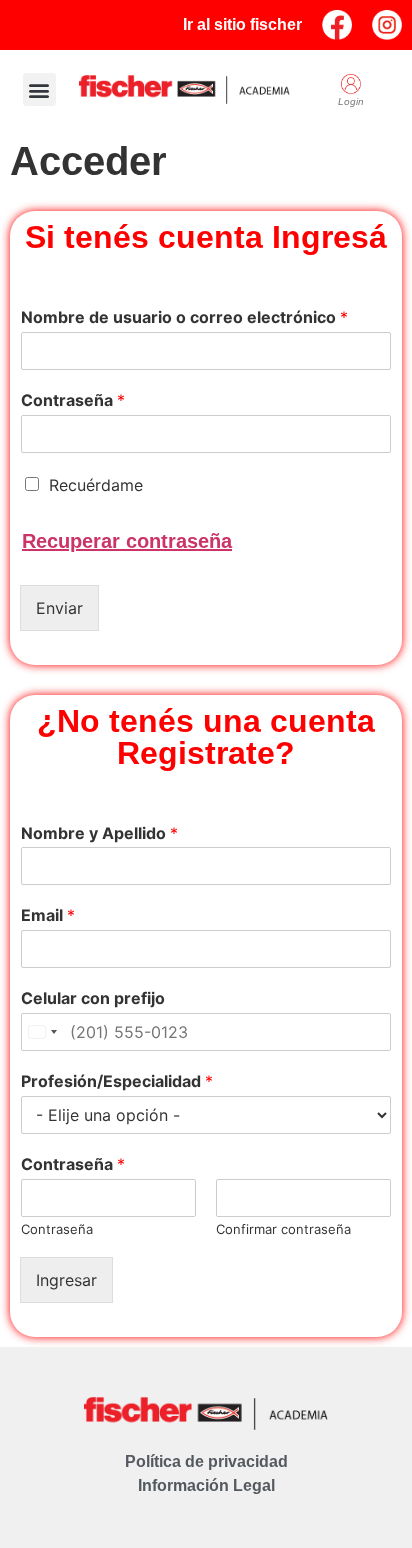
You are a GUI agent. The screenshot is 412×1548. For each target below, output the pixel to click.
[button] (39, 89)
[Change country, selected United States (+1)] (42, 1032)
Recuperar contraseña (127, 541)
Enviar (59, 608)
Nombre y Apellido (99, 833)
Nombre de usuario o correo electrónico (184, 317)
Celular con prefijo (93, 998)
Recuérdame (96, 485)
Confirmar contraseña (283, 1229)
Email (48, 915)
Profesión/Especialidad (117, 1081)
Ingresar (66, 1280)
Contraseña (73, 400)
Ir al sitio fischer (242, 24)
